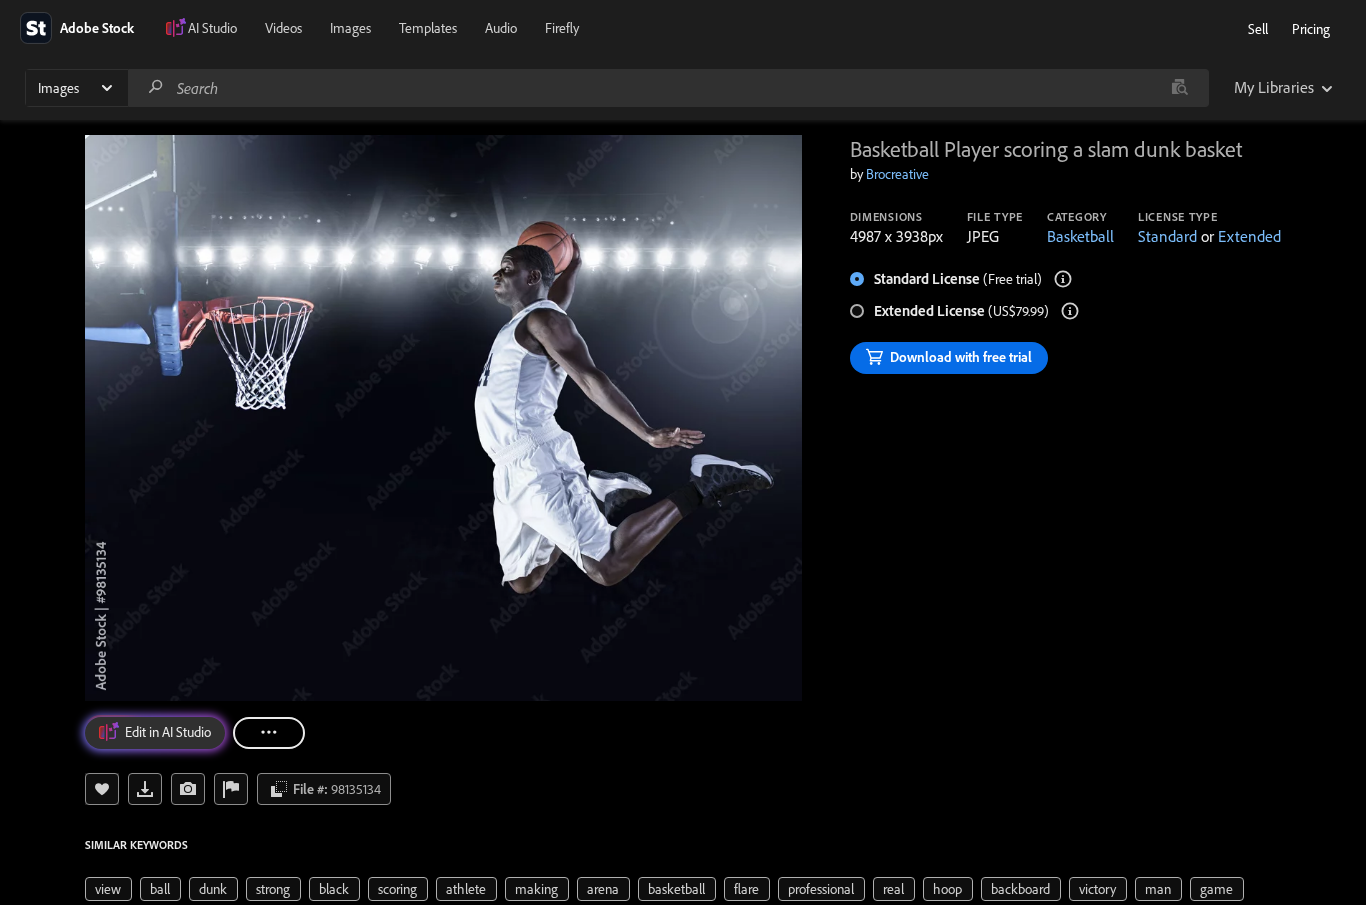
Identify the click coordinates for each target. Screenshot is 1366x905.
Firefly (562, 28)
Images (350, 28)
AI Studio (212, 28)
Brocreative (897, 174)
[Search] (156, 87)
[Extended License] (1070, 311)
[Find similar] (1179, 88)
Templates (428, 28)
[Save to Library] (102, 789)
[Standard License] (1063, 279)
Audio (501, 28)
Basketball (1080, 236)
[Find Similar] (188, 789)
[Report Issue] (231, 789)
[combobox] (668, 88)
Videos (283, 28)
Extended (1249, 236)
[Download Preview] (145, 789)
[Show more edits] (269, 733)
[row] (108, 889)
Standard (1167, 236)
